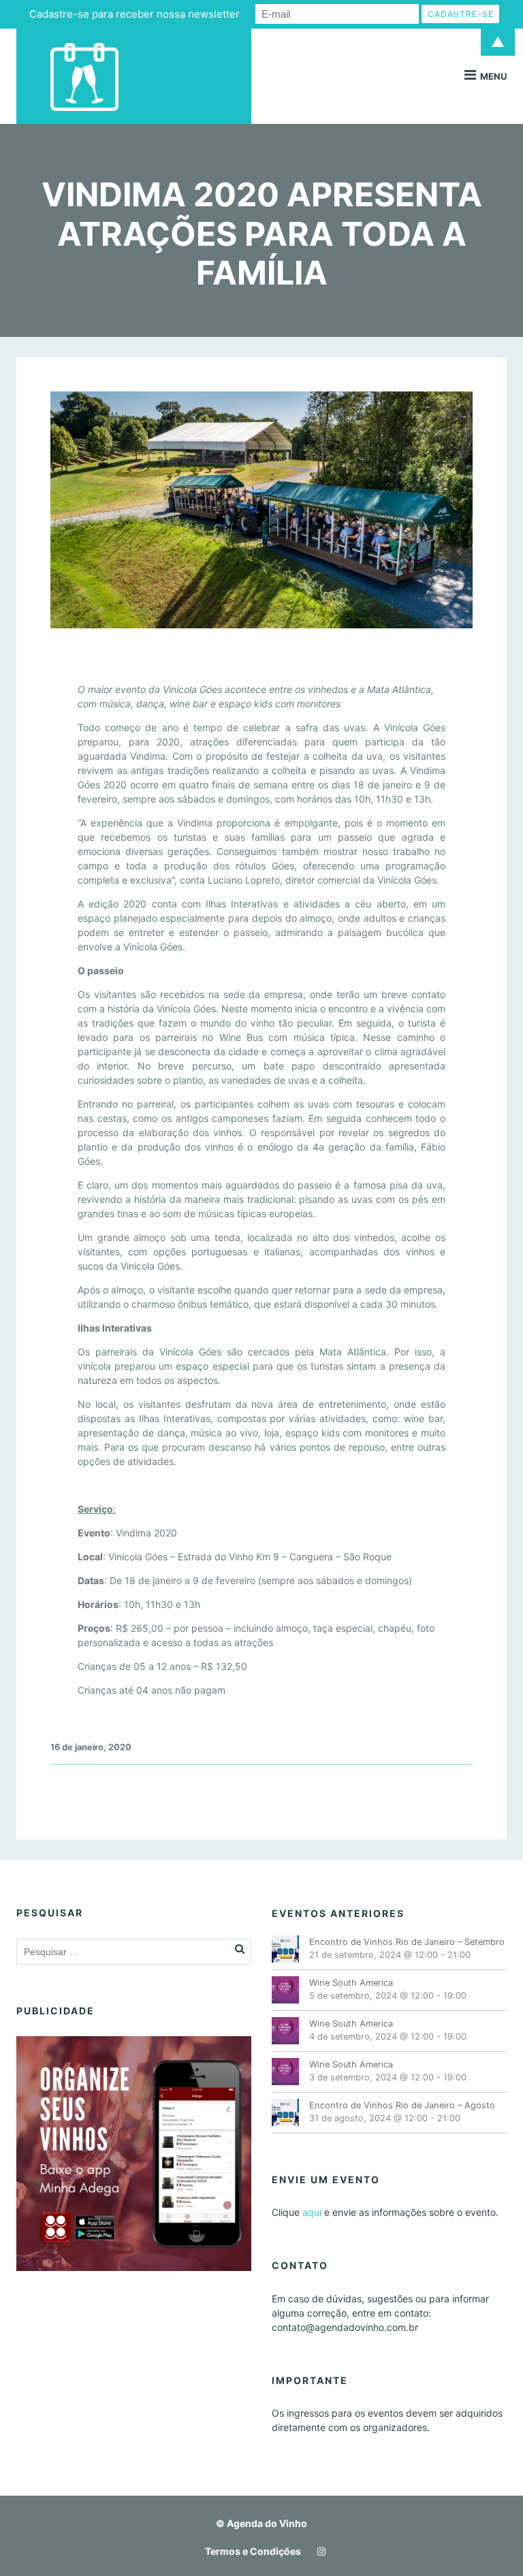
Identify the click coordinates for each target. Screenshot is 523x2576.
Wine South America (351, 1983)
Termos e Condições (253, 2551)
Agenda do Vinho (267, 2523)
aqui (312, 2212)
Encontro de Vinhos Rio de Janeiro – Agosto (402, 2105)
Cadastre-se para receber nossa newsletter (134, 14)
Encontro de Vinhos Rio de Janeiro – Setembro (407, 1942)
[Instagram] (318, 2551)
